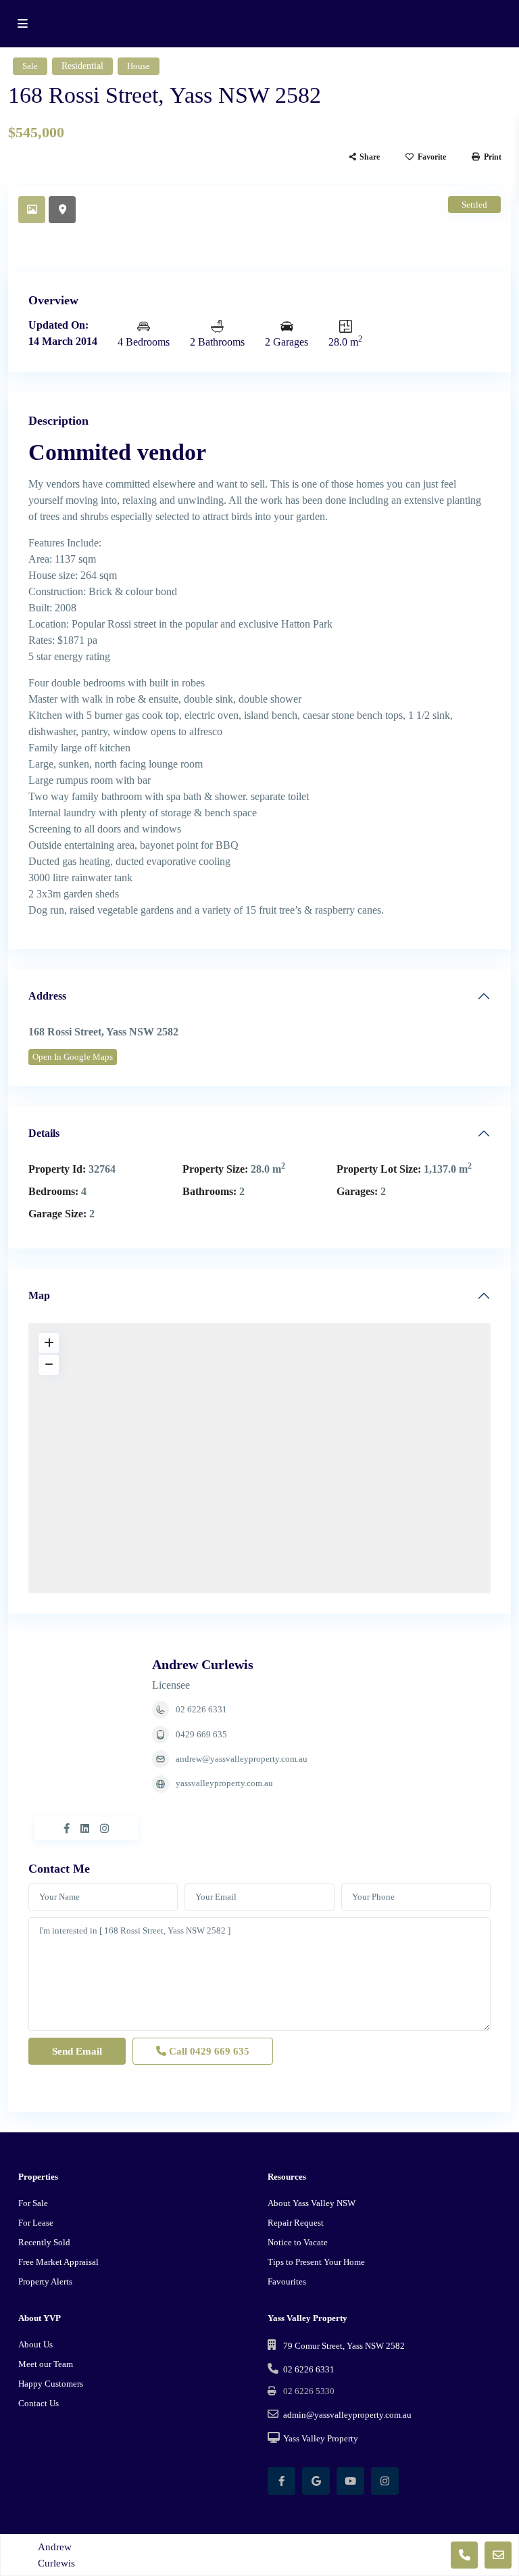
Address (47, 996)
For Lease (36, 2223)
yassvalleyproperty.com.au (224, 1783)
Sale (30, 66)
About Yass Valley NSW (312, 2203)
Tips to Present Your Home (316, 2262)
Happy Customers (51, 2384)
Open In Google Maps (73, 1057)
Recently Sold (44, 2242)
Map (39, 1295)
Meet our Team (46, 2364)
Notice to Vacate (298, 2242)
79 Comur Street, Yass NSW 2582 (344, 2346)
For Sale (33, 2203)
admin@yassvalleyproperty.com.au (347, 2415)
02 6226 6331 (201, 1709)
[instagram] (385, 2481)
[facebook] (281, 2481)
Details (44, 1133)
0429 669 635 (201, 1734)
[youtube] (350, 2481)
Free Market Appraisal (58, 2262)
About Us (35, 2344)
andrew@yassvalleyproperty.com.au (242, 1759)
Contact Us (39, 2403)
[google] (316, 2481)
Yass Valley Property (321, 2438)
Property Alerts (45, 2281)
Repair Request (296, 2223)
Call (208, 2051)
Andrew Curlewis (203, 1664)
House (139, 66)
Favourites (287, 2281)
